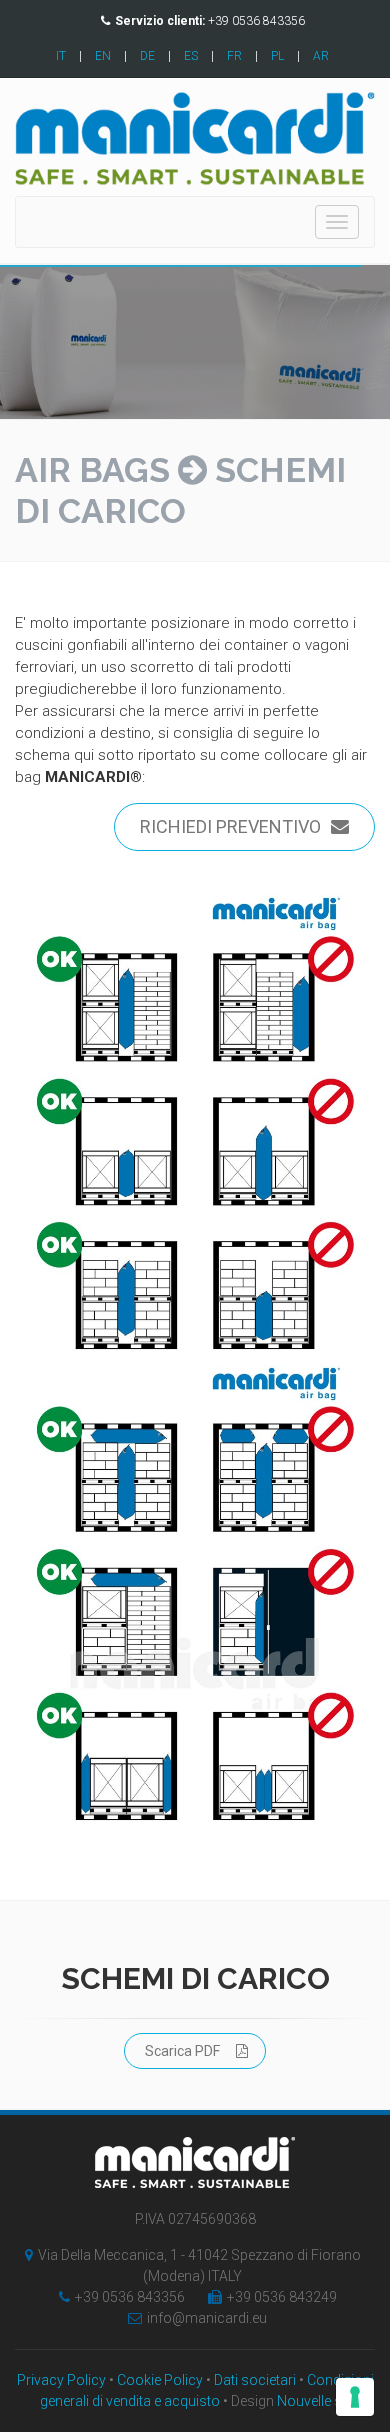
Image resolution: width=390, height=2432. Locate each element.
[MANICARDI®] (195, 1122)
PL (277, 56)
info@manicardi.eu (207, 2318)
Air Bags (92, 470)
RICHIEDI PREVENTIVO (230, 826)
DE (147, 56)
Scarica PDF (182, 2051)
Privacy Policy (61, 2380)
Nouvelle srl (313, 2401)
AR (321, 56)
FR (234, 56)
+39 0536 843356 (130, 2297)
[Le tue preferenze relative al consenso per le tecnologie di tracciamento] (355, 2397)
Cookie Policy (160, 2380)
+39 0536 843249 (282, 2297)
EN (103, 56)
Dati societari (255, 2380)
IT (61, 56)
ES (191, 56)
